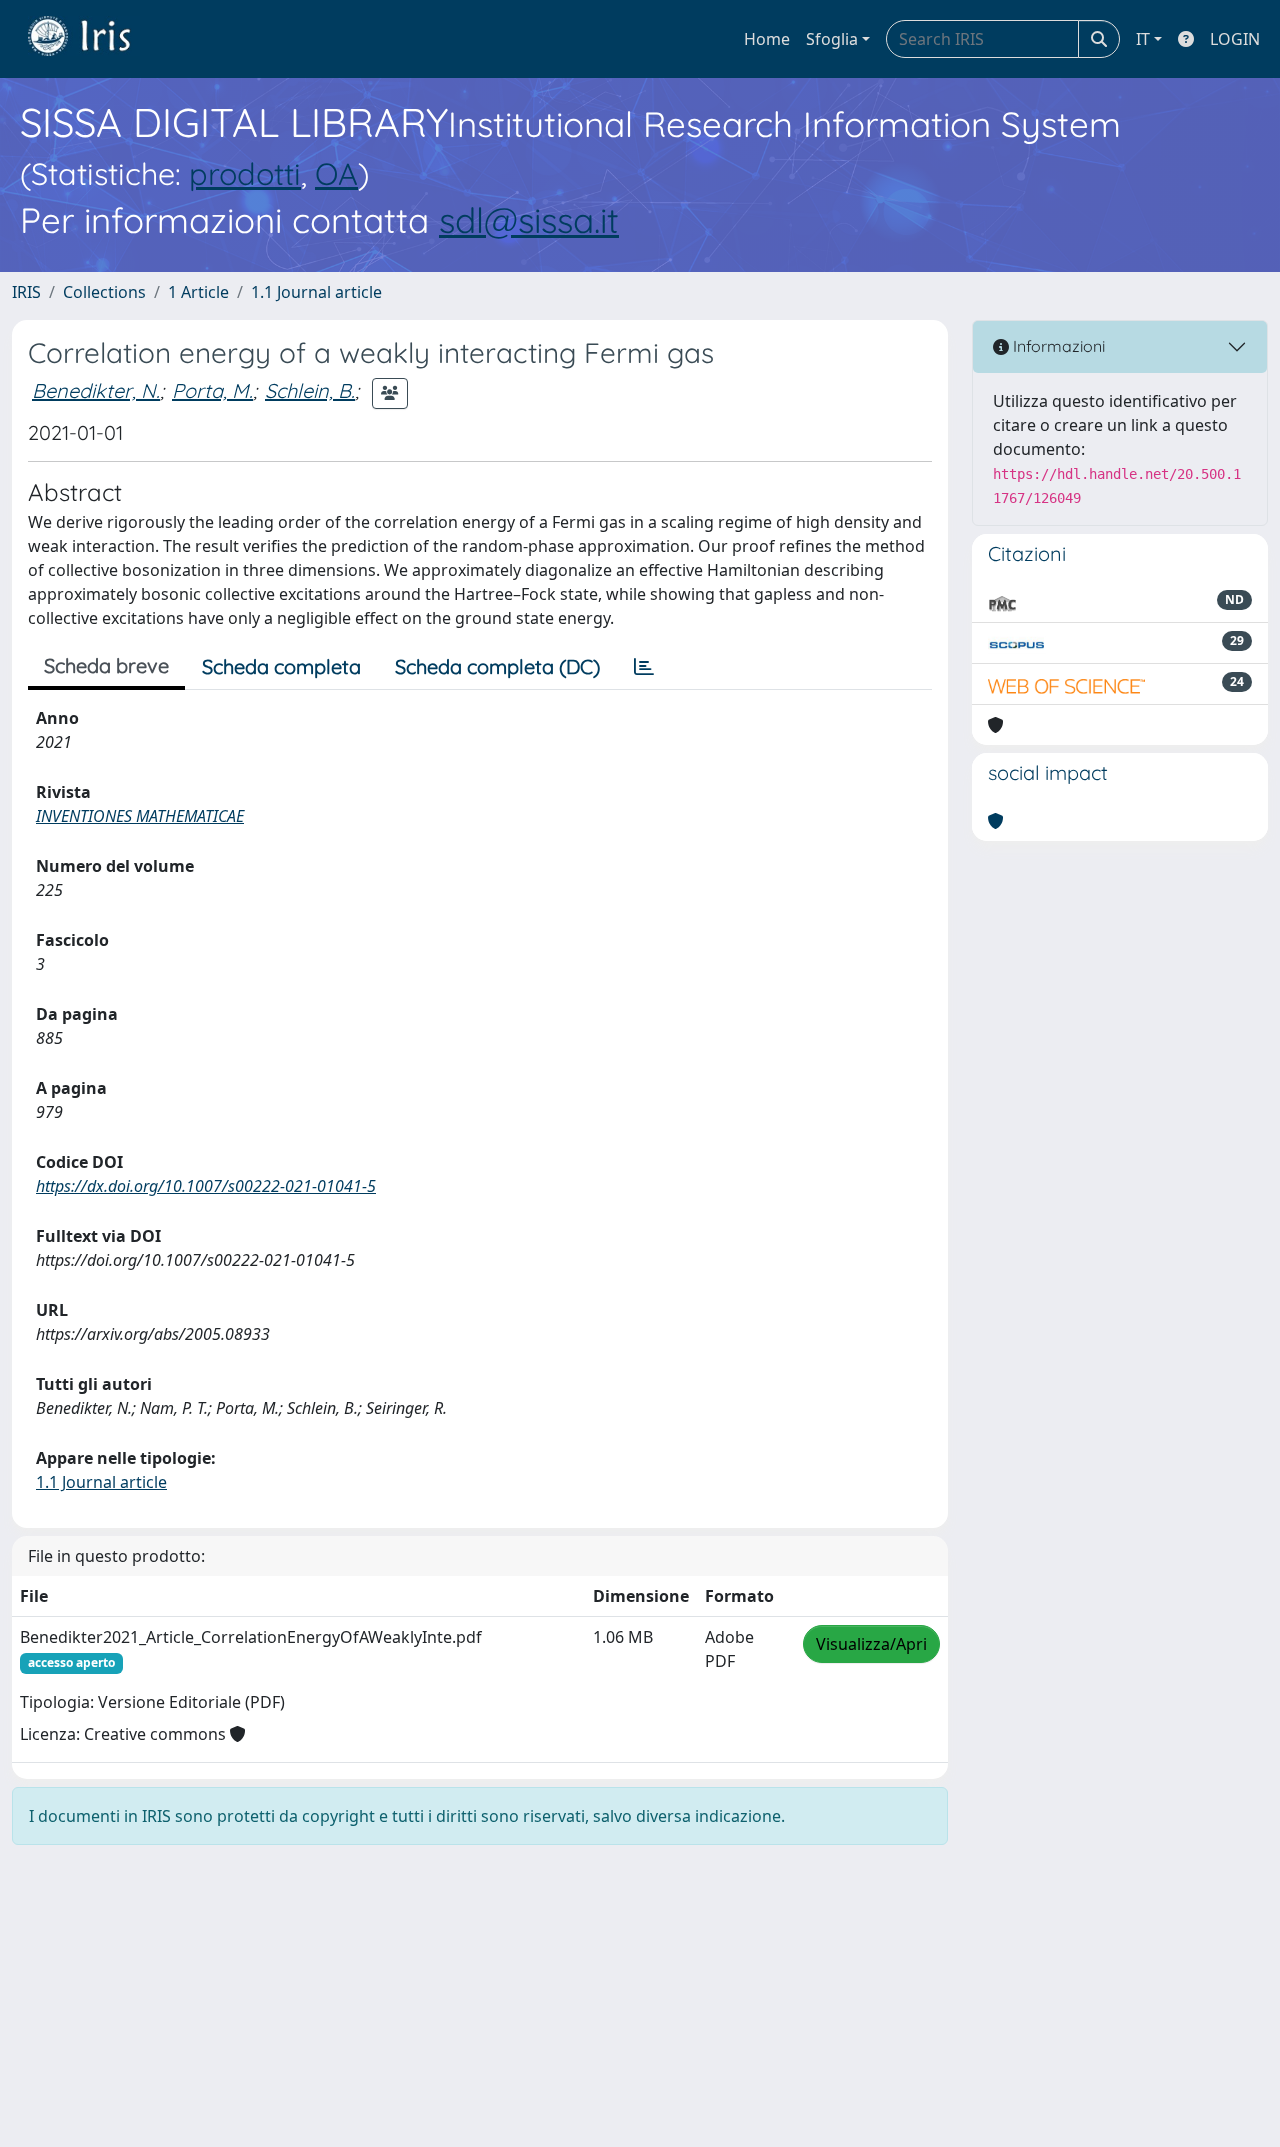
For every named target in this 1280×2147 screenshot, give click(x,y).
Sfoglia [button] (832, 39)
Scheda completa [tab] (281, 666)
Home (767, 39)
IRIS (26, 292)
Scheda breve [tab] (106, 665)
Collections (104, 292)
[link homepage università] (94, 39)
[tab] (644, 667)
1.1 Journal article (316, 292)
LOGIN (1235, 39)
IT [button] (1143, 39)
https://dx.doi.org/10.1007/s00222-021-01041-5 (206, 1186)
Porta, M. (212, 390)
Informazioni (1057, 346)
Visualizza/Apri (871, 1644)
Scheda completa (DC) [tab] (497, 666)
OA (336, 173)
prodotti (245, 173)
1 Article (198, 292)
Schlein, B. (310, 390)
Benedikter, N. (96, 390)
